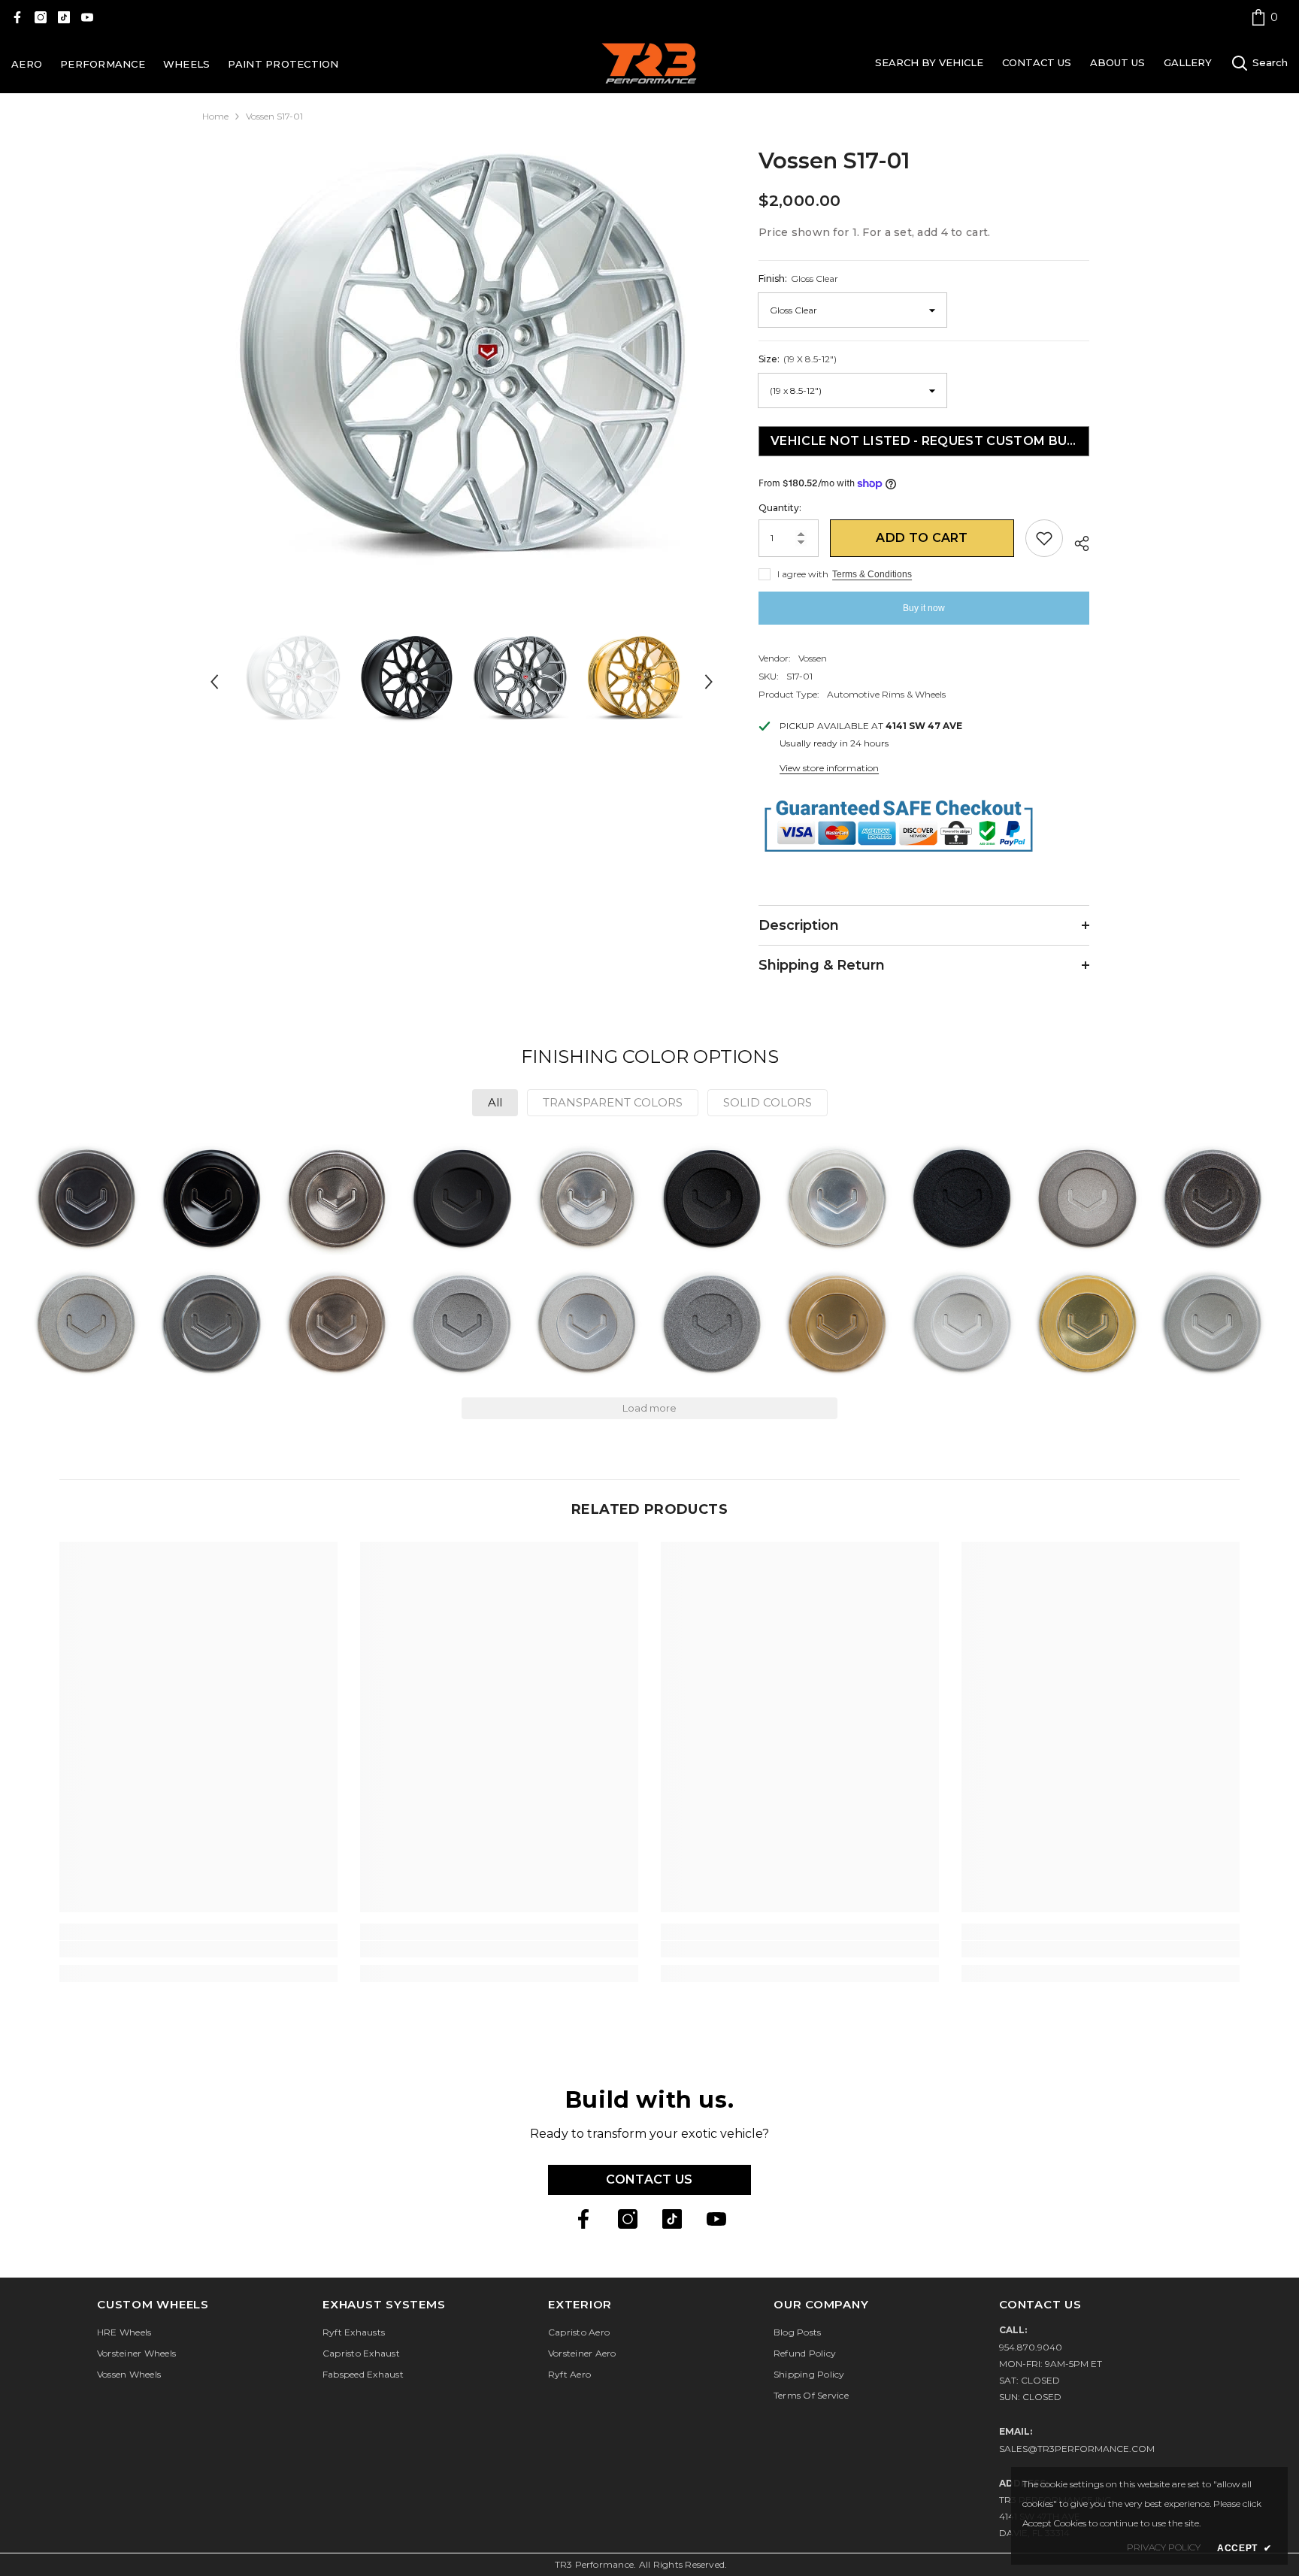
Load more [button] (649, 1408)
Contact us (649, 2179)
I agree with (803, 574)
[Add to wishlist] (1044, 538)
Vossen (813, 658)
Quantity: (780, 508)
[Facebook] (17, 17)
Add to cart (922, 538)
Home (215, 116)
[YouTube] (87, 17)
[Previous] (214, 682)
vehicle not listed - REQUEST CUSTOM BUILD (930, 441)
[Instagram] (41, 17)
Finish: (798, 278)
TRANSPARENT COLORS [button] (613, 1102)
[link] (1264, 17)
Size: (798, 359)
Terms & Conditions (872, 574)
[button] (86, 1198)
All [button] (495, 1102)
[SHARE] (1076, 541)
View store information (829, 768)
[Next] (709, 682)
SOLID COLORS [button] (768, 1102)
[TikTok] (64, 17)
